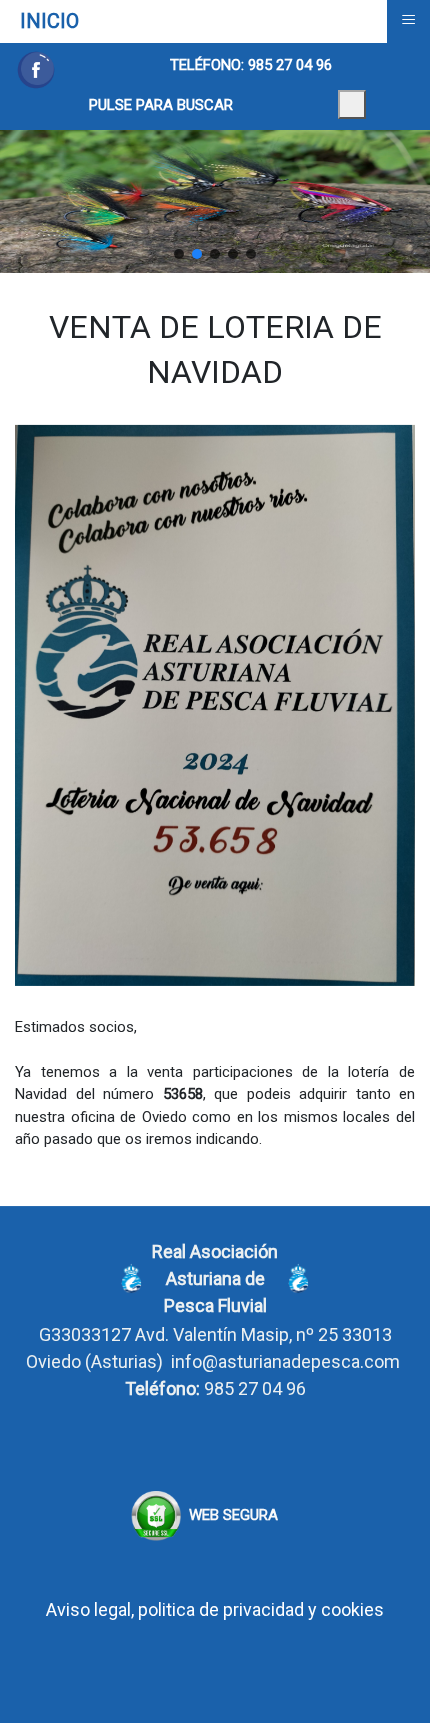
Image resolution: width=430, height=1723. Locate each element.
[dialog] (352, 104)
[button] (179, 254)
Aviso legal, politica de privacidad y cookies (215, 1609)
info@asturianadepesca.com (285, 1361)
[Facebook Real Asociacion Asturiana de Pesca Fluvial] (36, 70)
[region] (215, 201)
